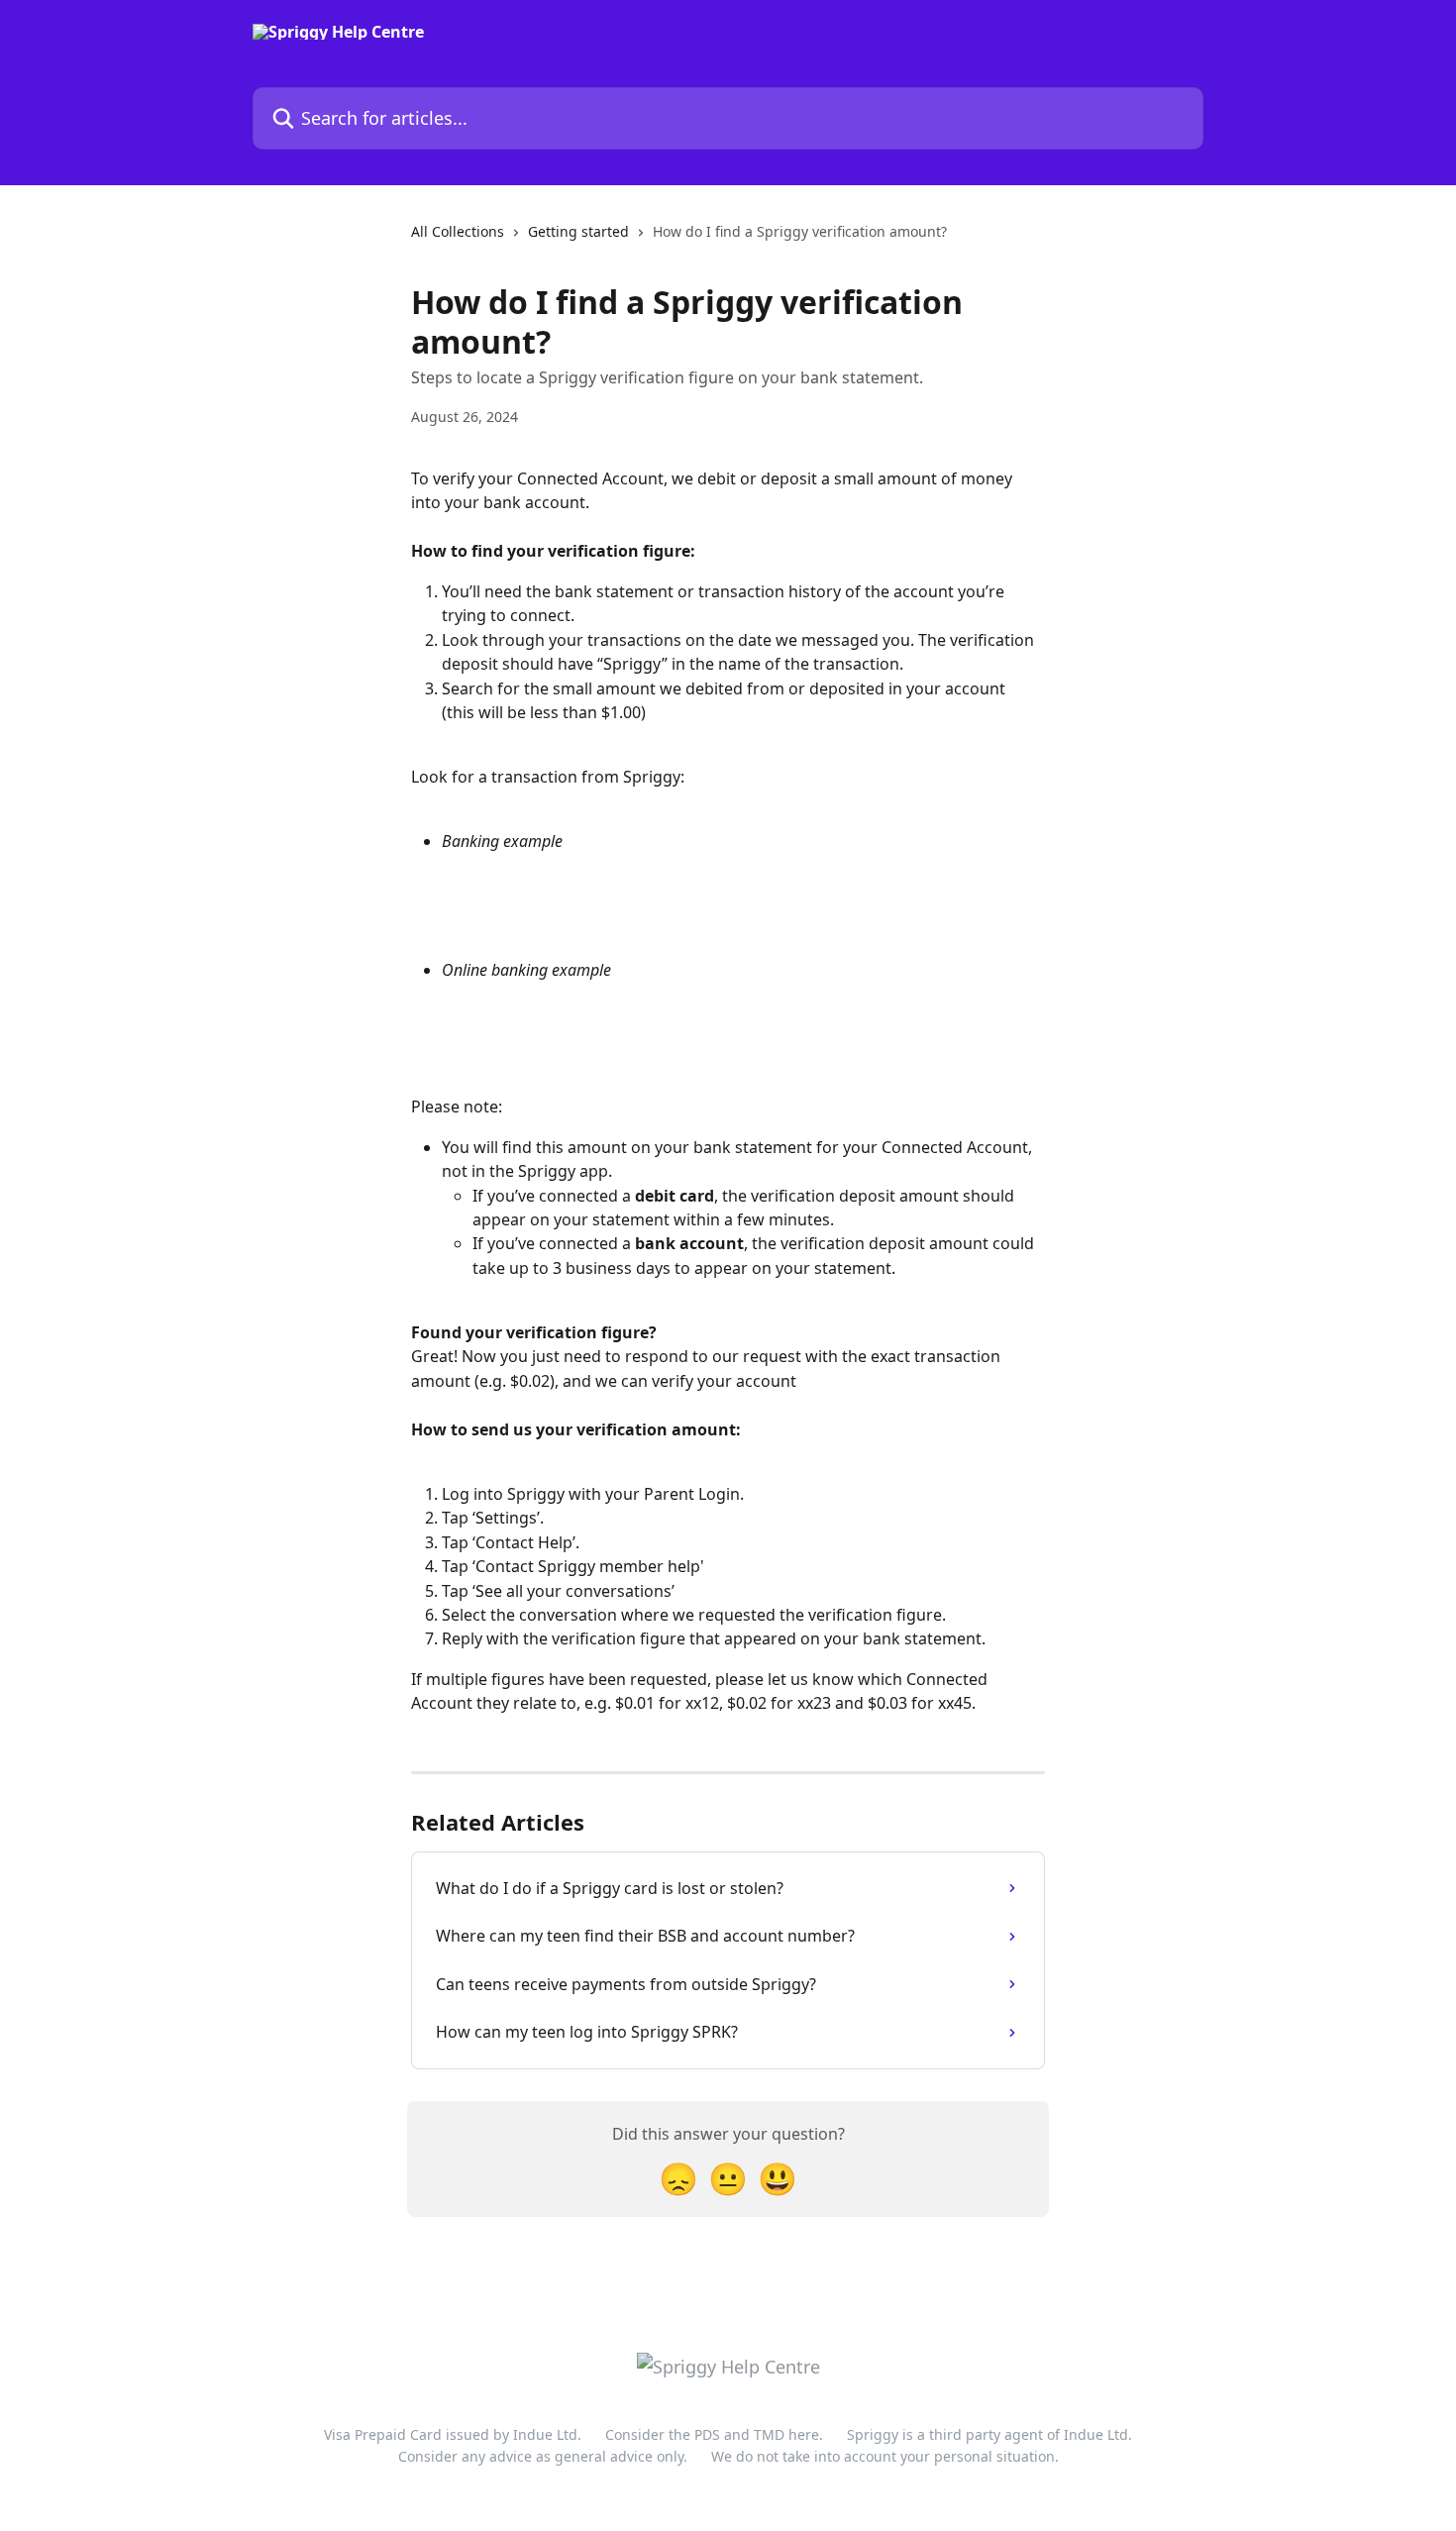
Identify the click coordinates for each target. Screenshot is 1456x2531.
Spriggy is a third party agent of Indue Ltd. (989, 2434)
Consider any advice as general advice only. (543, 2456)
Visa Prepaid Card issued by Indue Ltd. (453, 2434)
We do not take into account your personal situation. (885, 2456)
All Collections (458, 231)
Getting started (578, 231)
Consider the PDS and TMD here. (714, 2434)
